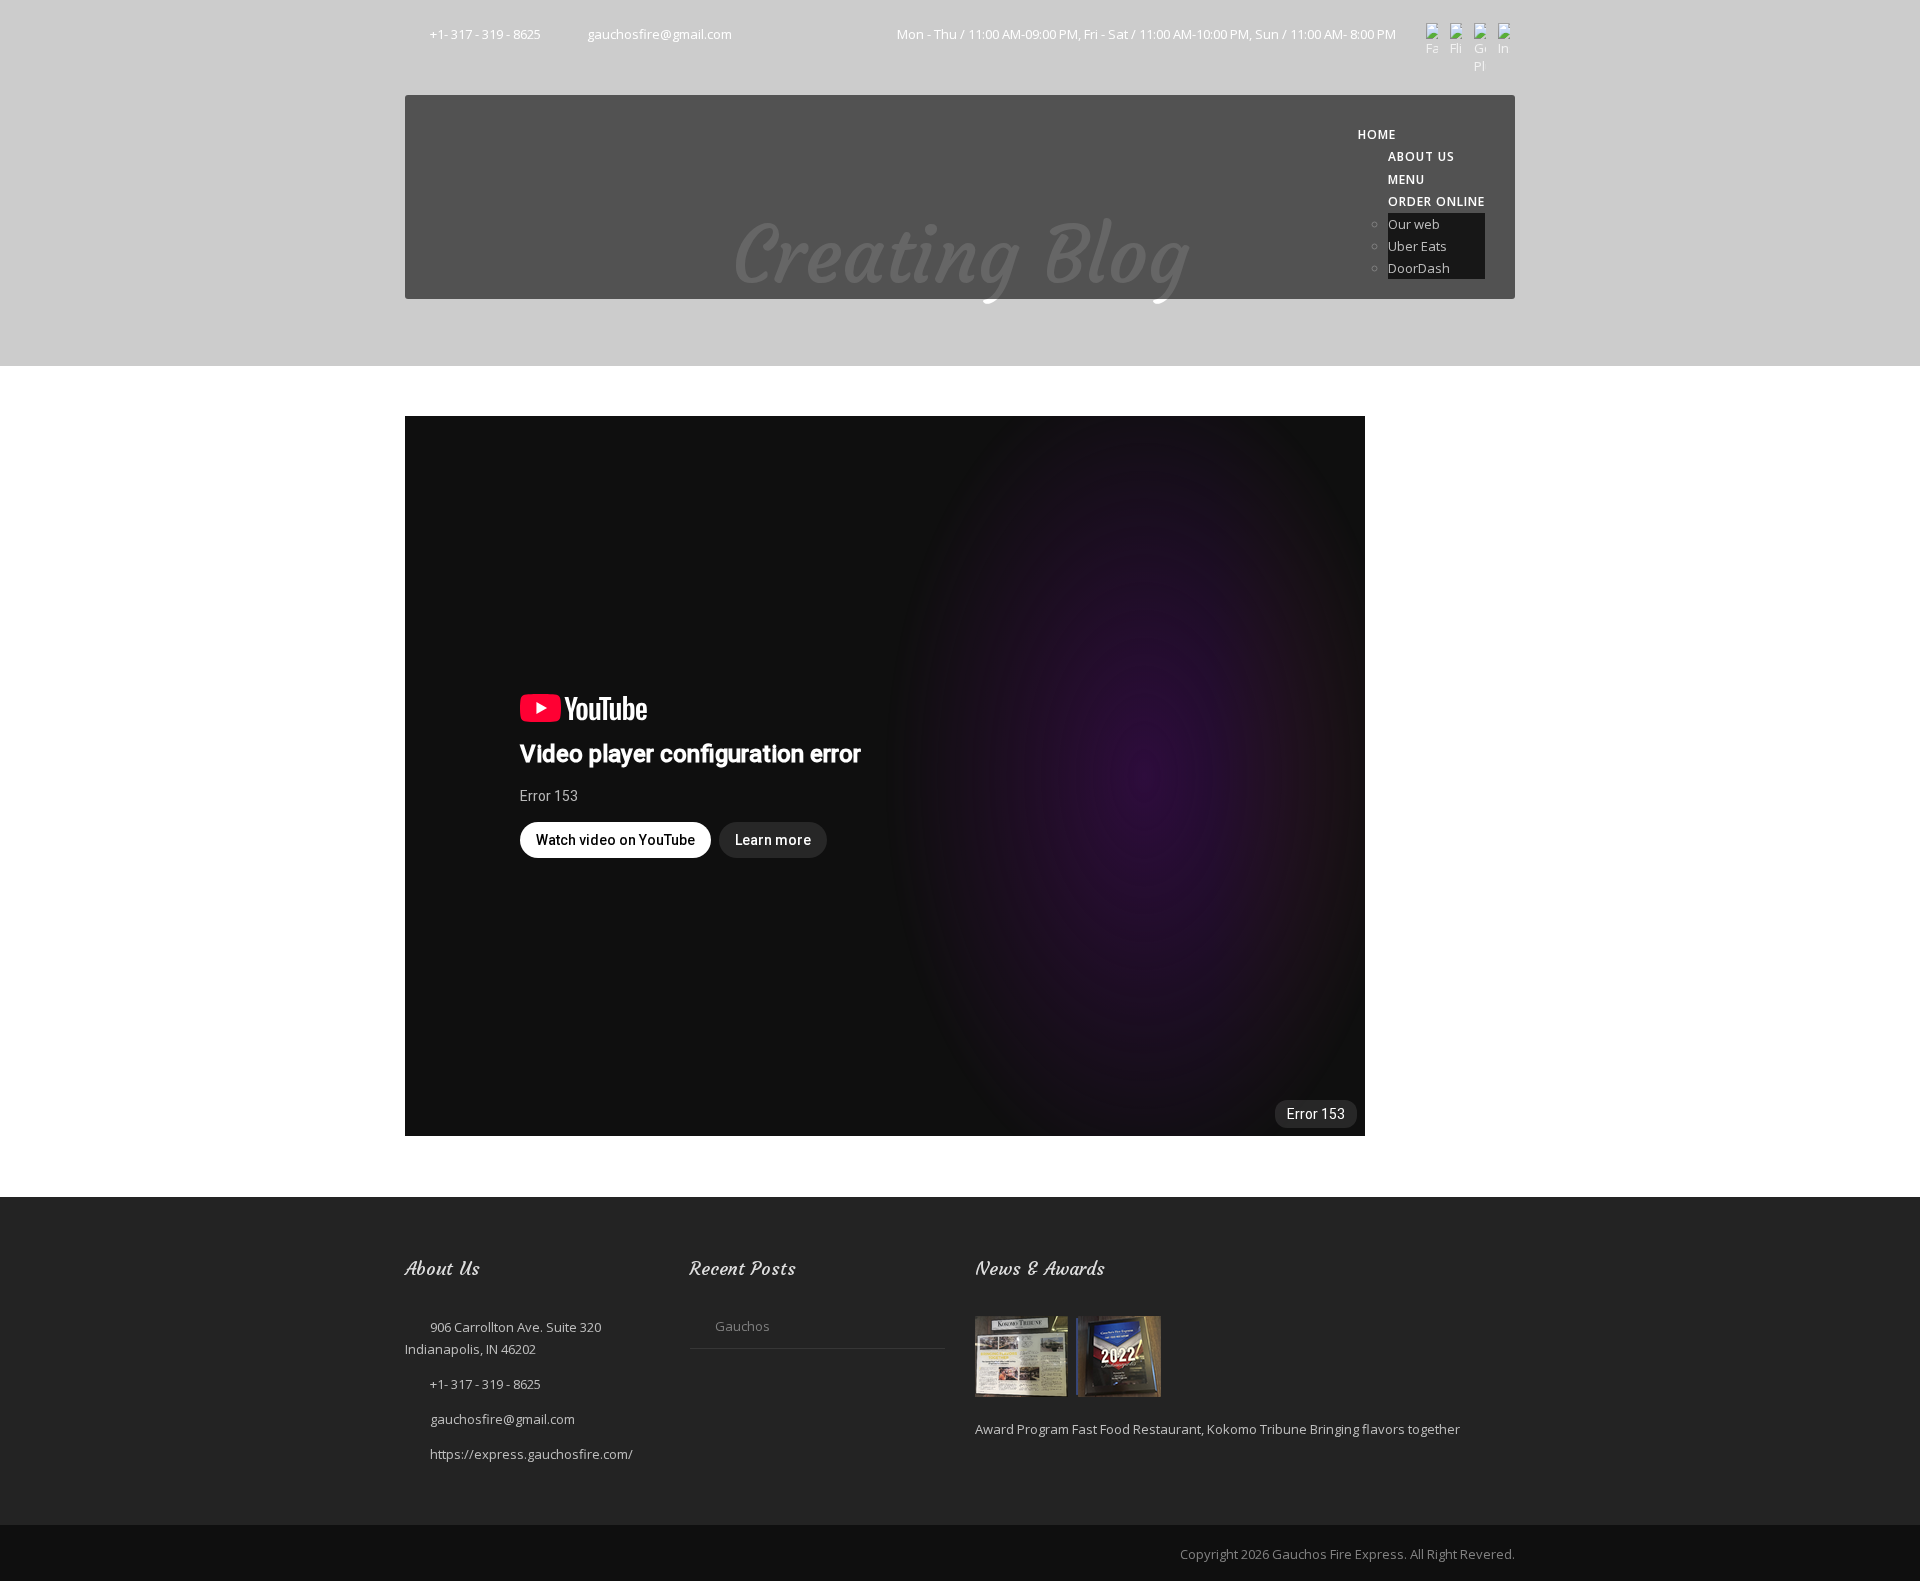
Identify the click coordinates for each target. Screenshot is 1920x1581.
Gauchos (742, 1326)
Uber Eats (1417, 246)
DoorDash (1419, 268)
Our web (1414, 224)
